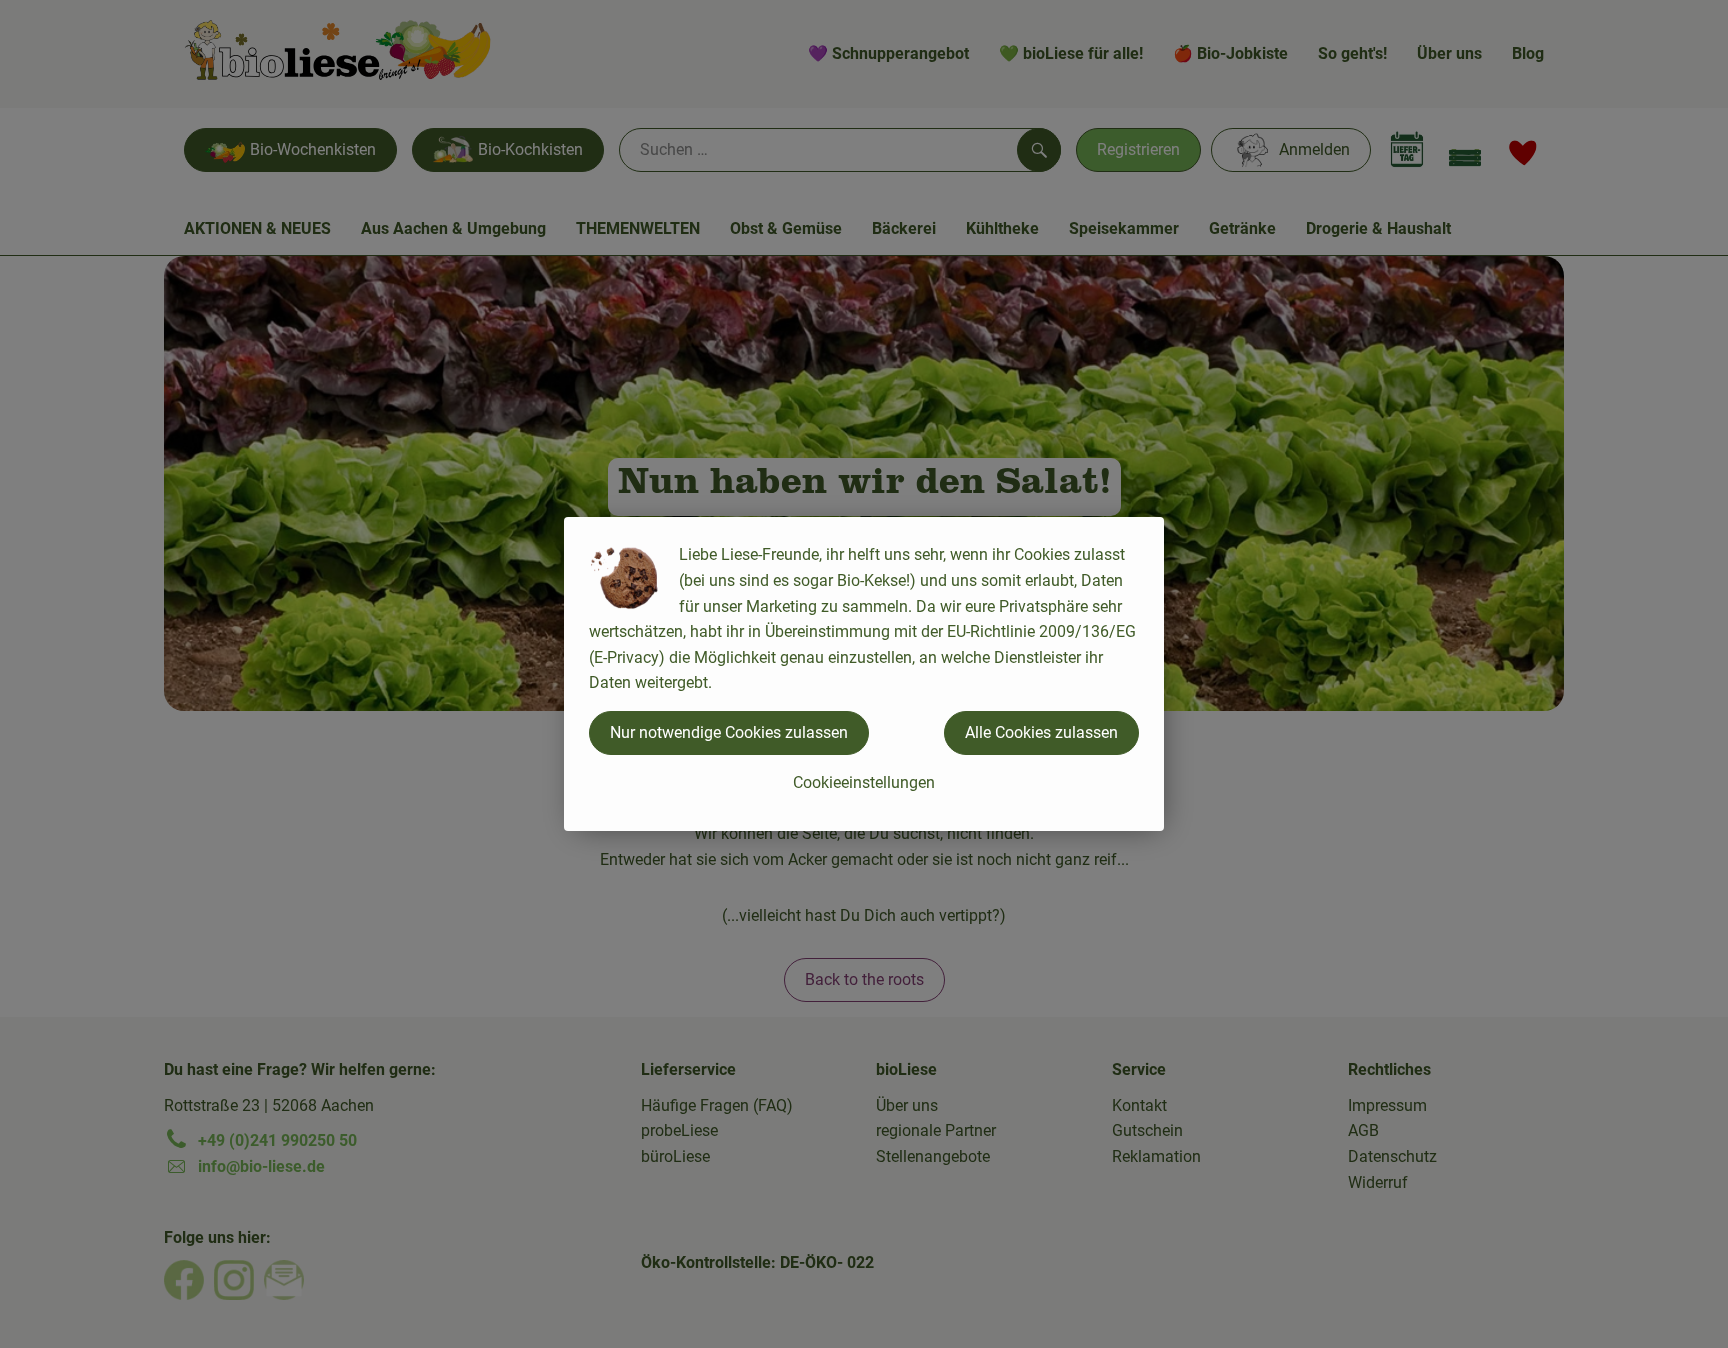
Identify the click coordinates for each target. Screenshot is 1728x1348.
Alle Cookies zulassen (1041, 732)
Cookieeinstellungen (864, 782)
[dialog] (864, 674)
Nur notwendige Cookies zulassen (729, 732)
